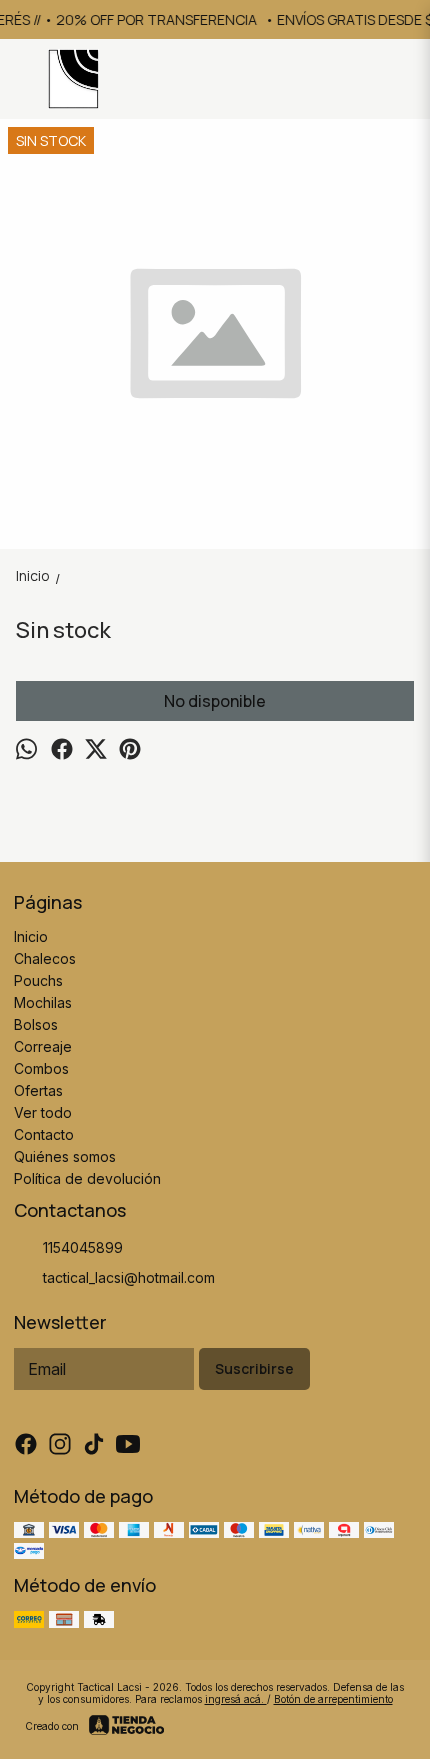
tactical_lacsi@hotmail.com (129, 1277)
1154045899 (83, 1247)
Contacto (44, 1134)
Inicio (31, 936)
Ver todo (43, 1112)
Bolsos (36, 1024)
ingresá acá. (236, 1699)
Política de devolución (87, 1178)
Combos (41, 1068)
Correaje (43, 1046)
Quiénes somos (65, 1156)
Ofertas (38, 1090)
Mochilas (43, 1002)
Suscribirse (254, 1368)
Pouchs (38, 980)
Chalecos (45, 958)
